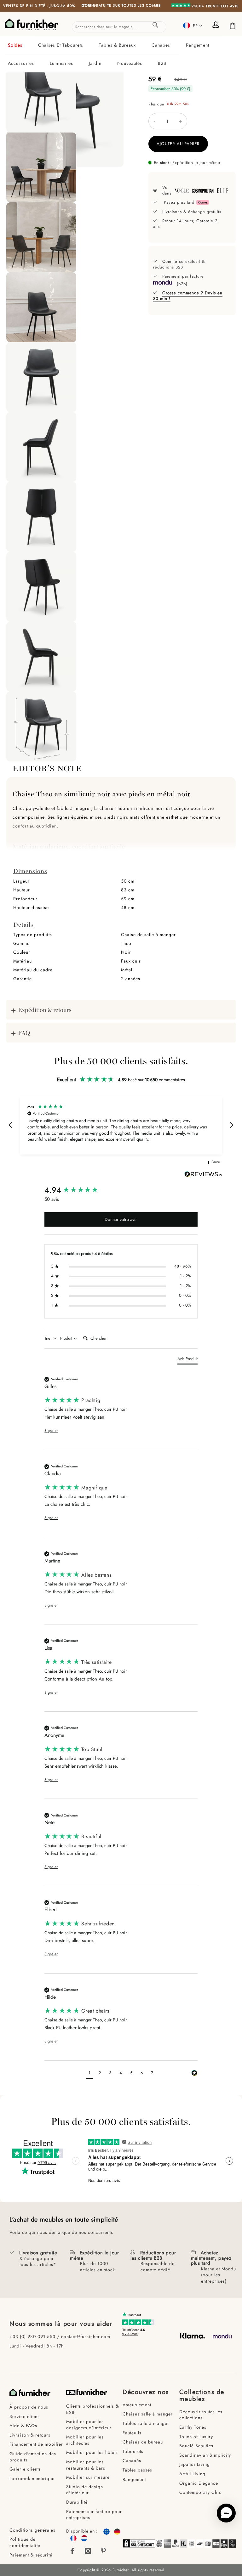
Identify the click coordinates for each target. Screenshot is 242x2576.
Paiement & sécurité (31, 2555)
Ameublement (137, 2405)
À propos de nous (29, 2407)
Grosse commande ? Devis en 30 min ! (188, 296)
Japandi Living (195, 2464)
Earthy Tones (193, 2427)
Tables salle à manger (146, 2423)
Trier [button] (49, 1338)
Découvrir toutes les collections (201, 2415)
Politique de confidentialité (25, 2542)
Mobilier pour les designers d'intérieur (89, 2425)
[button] (193, 25)
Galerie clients (25, 2469)
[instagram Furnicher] (88, 2551)
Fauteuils (132, 2433)
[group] (121, 1190)
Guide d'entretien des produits (33, 2457)
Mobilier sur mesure (88, 2477)
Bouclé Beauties (196, 2446)
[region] (121, 1125)
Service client (24, 2416)
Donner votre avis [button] (121, 1219)
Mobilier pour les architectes (85, 2440)
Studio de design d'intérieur (85, 2490)
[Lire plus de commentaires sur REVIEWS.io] (203, 1175)
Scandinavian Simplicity (205, 2455)
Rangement (134, 2479)
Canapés (132, 2460)
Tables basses (137, 2470)
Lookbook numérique (32, 2478)
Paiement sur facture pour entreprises (94, 2515)
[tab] (121, 54)
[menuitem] (20, 45)
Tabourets (133, 2451)
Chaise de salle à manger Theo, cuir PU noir (86, 1409)
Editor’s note (47, 768)
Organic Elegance (199, 2483)
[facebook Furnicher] (72, 2551)
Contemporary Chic (200, 2492)
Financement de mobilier (36, 2444)
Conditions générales (32, 2530)
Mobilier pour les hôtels (92, 2452)
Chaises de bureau (143, 2442)
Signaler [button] (51, 1431)
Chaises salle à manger (148, 2414)
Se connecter (217, 25)
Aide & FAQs (23, 2426)
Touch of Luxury (196, 2437)
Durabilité (77, 2502)
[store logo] (32, 25)
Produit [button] (67, 1338)
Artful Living (192, 2474)
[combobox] (119, 27)
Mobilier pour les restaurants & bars (86, 2465)
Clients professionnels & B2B (92, 2409)
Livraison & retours (30, 2435)
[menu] (121, 54)
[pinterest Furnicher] (104, 2551)
